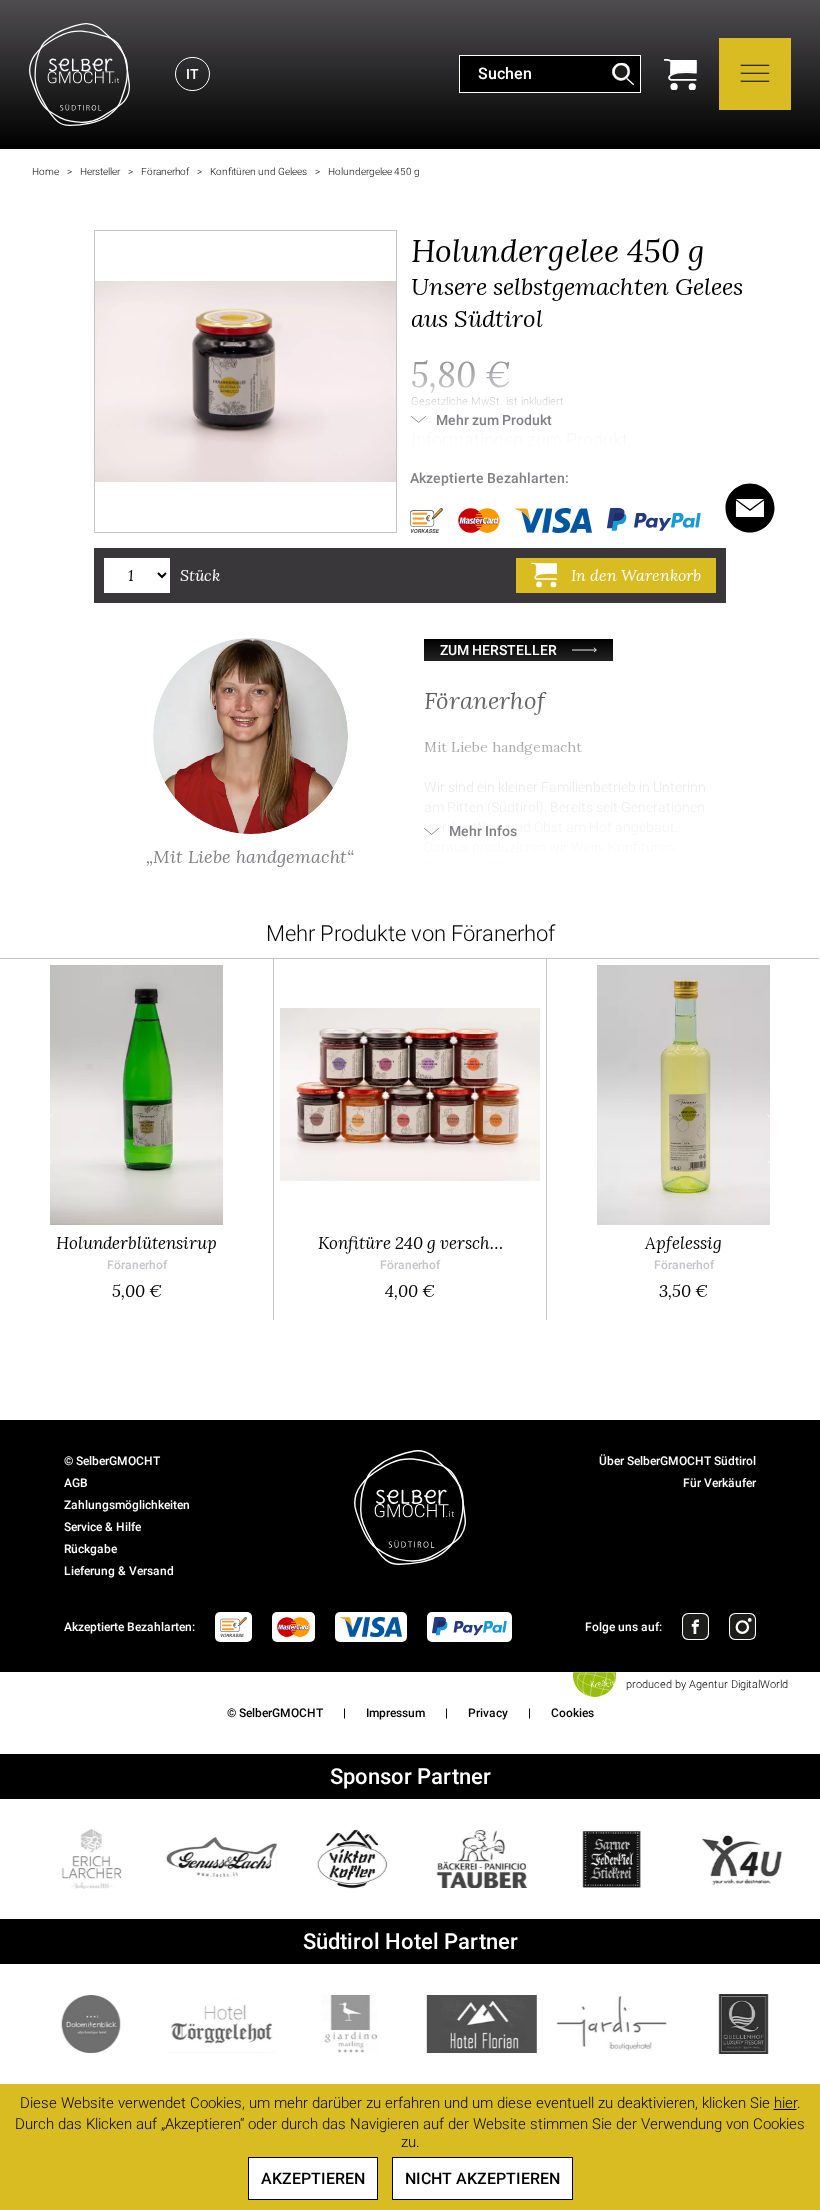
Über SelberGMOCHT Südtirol (677, 1461)
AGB (76, 1483)
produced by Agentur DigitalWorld (707, 1684)
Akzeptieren (313, 2178)
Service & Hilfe (102, 1527)
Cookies (572, 1713)
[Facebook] (695, 1626)
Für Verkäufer (719, 1483)
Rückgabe (90, 1549)
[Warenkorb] (680, 75)
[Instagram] (742, 1626)
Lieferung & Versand (119, 1571)
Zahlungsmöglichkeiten (127, 1505)
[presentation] (41, 1139)
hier (785, 2103)
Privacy (488, 1713)
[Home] (80, 75)
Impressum (395, 1713)
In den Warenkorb (636, 575)
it (192, 74)
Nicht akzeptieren (482, 2178)
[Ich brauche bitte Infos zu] (750, 508)
